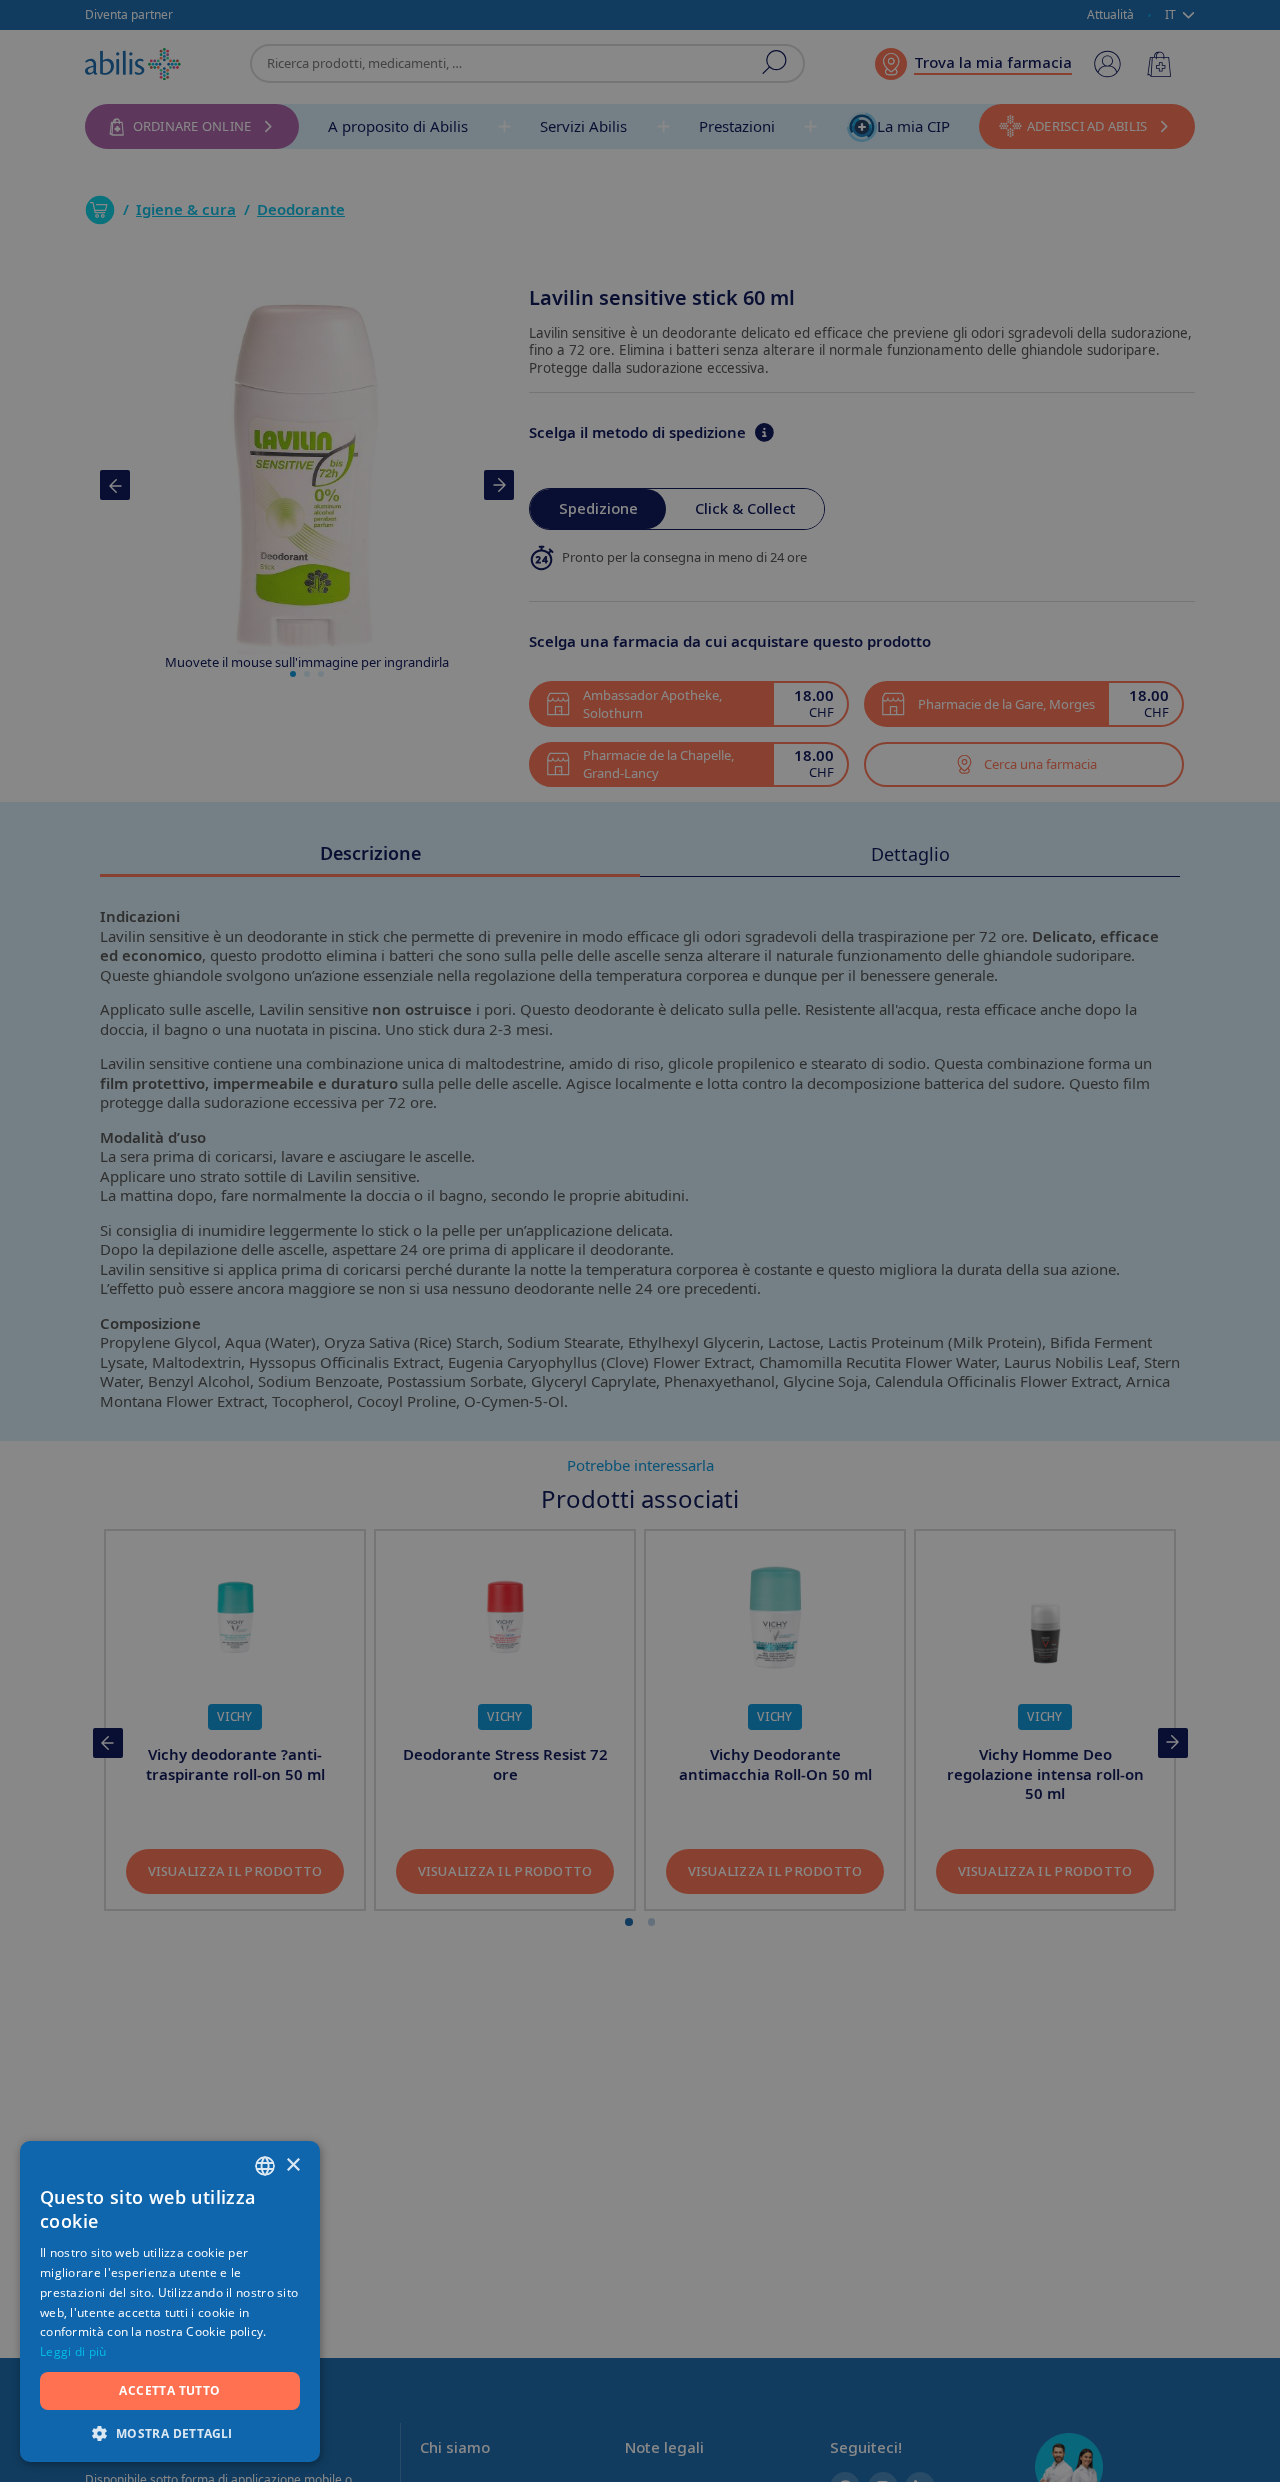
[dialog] (640, 1241)
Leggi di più (73, 2351)
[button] (170, 2432)
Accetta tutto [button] (169, 2390)
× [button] (292, 2165)
